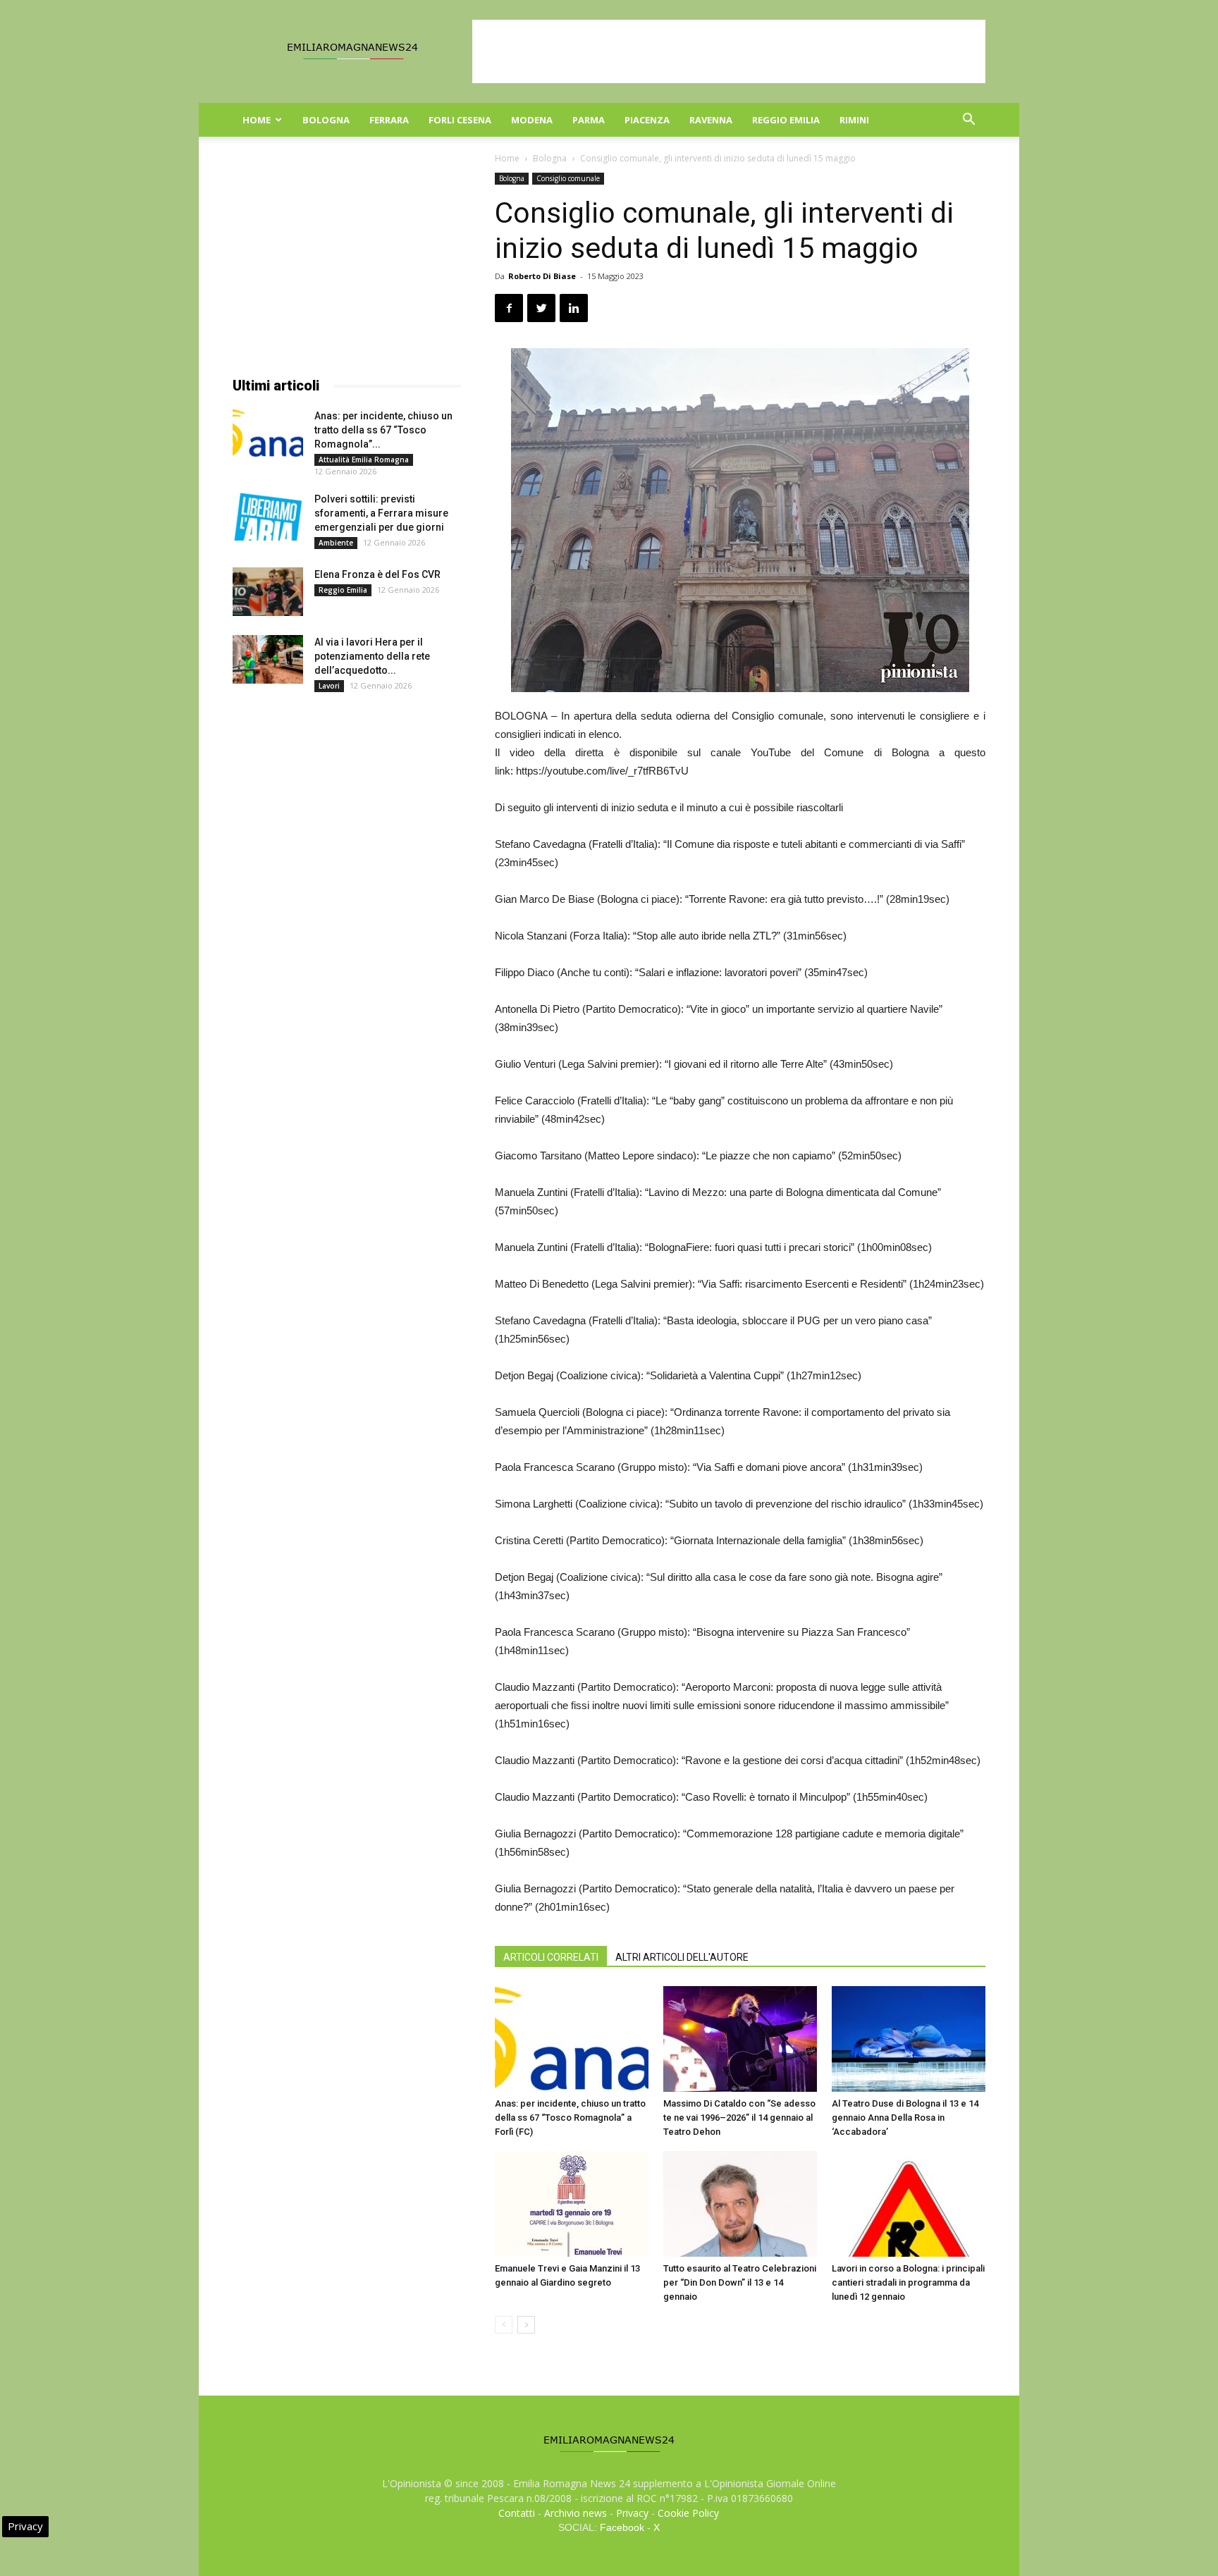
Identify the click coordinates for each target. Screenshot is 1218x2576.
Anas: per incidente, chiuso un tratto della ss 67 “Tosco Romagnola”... (383, 430)
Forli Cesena (460, 120)
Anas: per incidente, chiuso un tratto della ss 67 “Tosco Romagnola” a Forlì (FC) (570, 2118)
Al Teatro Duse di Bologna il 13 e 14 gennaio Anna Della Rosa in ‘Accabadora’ (905, 2118)
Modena (532, 120)
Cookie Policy (688, 2513)
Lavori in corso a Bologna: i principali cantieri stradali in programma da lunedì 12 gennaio (908, 2282)
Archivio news (576, 2513)
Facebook (622, 2527)
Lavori (329, 686)
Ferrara (389, 120)
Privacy (632, 2513)
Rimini (854, 120)
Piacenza (647, 120)
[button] (968, 121)
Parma (589, 120)
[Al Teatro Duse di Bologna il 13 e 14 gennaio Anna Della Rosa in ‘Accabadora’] (909, 2039)
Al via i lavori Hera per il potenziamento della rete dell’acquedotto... (372, 656)
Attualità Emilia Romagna (364, 460)
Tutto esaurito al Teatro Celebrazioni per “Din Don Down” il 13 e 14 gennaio (740, 2282)
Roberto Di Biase (542, 276)
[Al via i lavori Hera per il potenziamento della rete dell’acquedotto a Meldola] (268, 659)
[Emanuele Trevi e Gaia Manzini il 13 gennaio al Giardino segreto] (572, 2204)
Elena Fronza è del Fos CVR (377, 574)
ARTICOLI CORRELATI (551, 1957)
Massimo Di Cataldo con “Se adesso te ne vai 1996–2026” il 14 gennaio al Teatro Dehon (739, 2118)
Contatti (517, 2513)
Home (257, 120)
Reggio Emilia (786, 120)
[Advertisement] (729, 51)
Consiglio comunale (568, 178)
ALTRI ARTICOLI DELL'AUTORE (682, 1957)
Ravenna (711, 120)
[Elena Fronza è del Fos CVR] (268, 592)
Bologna (326, 120)
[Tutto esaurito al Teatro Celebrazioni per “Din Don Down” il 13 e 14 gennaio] (740, 2204)
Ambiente (336, 543)
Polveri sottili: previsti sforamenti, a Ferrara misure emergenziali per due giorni (381, 513)
